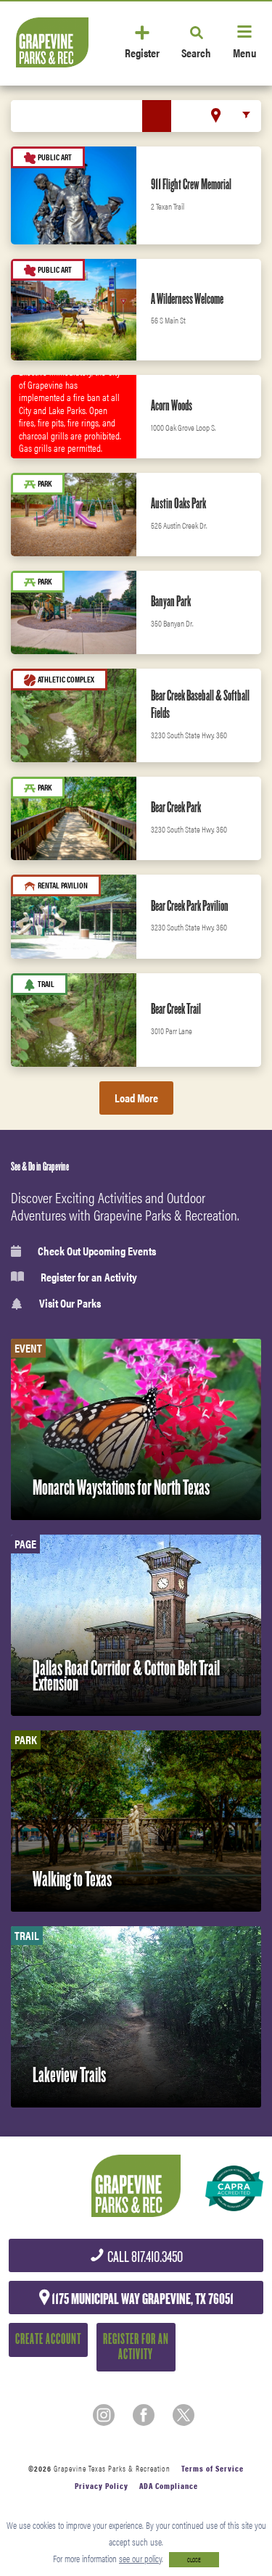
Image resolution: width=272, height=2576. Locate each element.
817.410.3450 (144, 2257)
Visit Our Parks (70, 1304)
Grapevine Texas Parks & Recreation (112, 2468)
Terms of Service (213, 2468)
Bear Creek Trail (176, 1009)
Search (196, 52)
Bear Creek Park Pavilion (190, 906)
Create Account (48, 2339)
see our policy (140, 2558)
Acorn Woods (172, 405)
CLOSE (194, 2560)
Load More (136, 1098)
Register (142, 52)
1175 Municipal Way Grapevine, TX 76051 (141, 2299)
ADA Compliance (169, 2486)
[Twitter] (184, 2415)
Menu (244, 52)
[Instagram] (104, 2415)
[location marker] (216, 115)
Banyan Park (171, 601)
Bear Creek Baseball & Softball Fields (200, 704)
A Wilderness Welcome (187, 299)
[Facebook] (144, 2415)
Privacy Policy (102, 2486)
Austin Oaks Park (178, 503)
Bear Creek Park (176, 807)
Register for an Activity (89, 1277)
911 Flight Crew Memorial (191, 184)
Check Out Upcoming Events (97, 1251)
